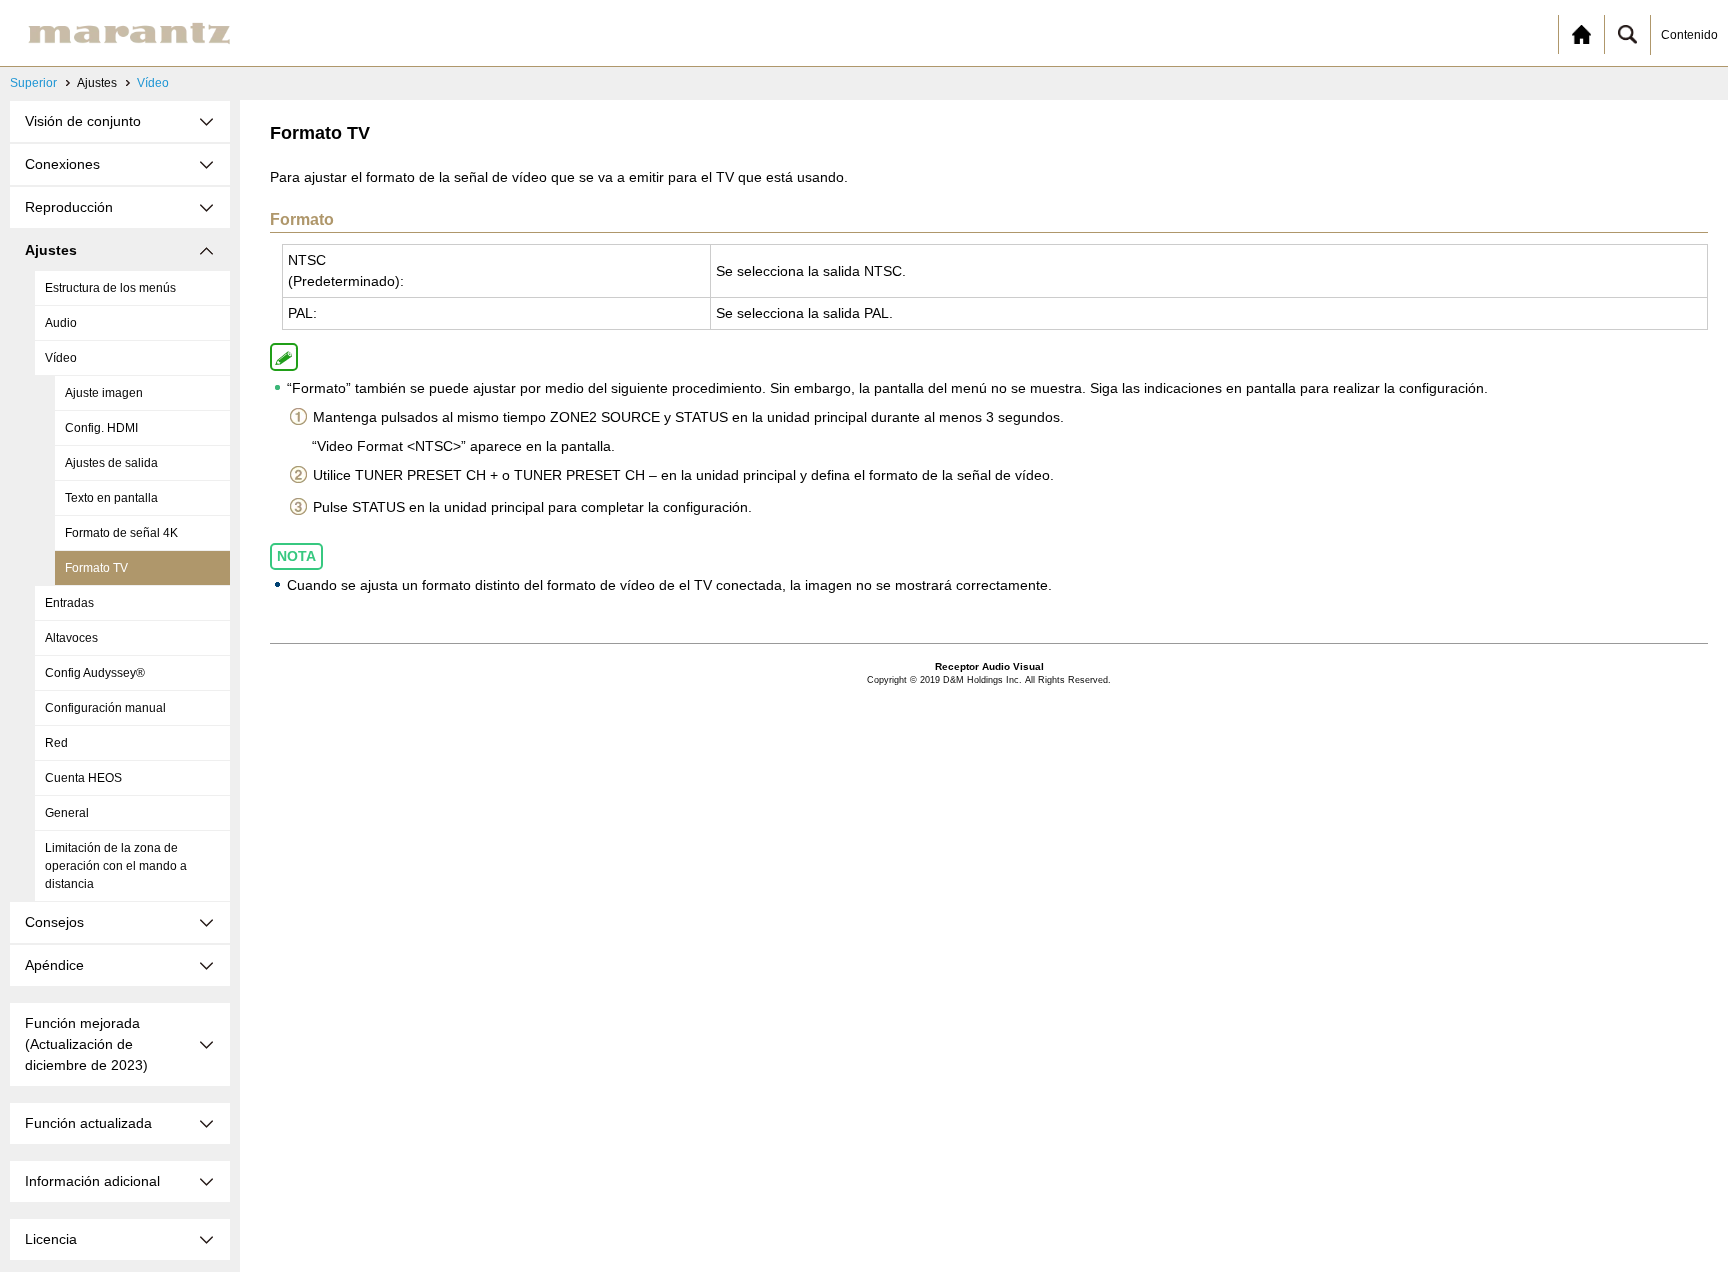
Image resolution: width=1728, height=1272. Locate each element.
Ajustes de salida (111, 463)
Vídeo (153, 83)
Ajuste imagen (104, 393)
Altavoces (71, 638)
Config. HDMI (101, 428)
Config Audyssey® (95, 673)
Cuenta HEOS (83, 778)
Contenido (1689, 35)
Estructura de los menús (110, 288)
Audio (61, 323)
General (67, 813)
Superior (33, 83)
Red (56, 743)
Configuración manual (105, 708)
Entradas (69, 603)
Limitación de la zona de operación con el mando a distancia (116, 866)
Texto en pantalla (111, 498)
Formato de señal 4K (121, 533)
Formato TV (96, 568)
